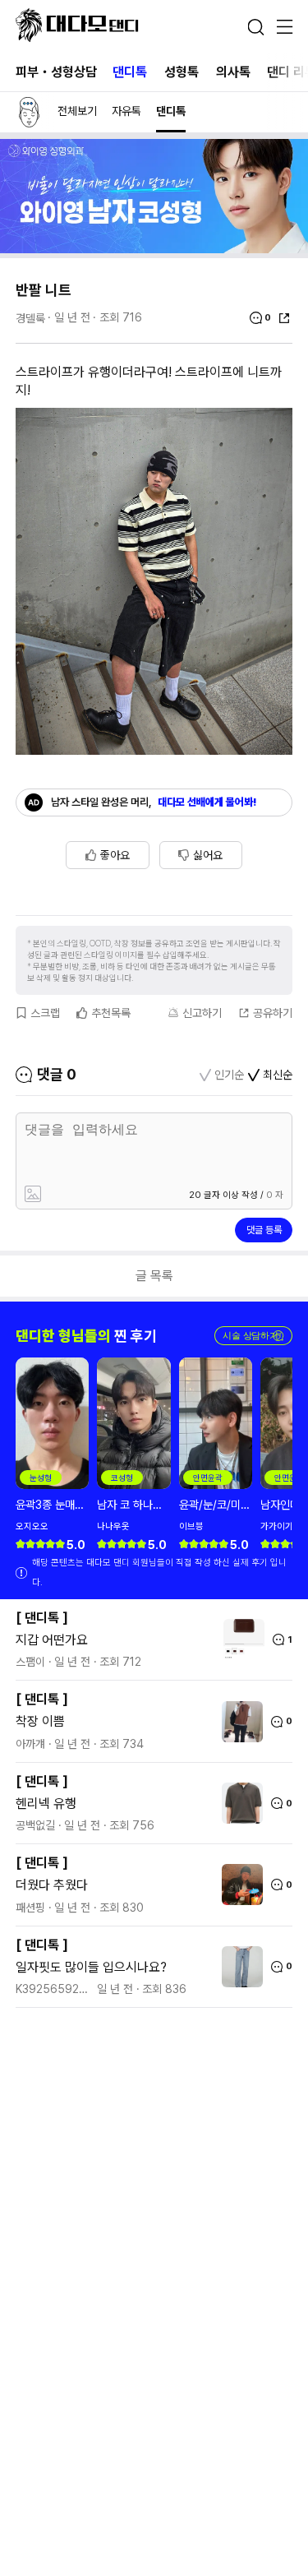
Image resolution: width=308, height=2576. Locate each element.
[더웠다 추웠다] (238, 1885)
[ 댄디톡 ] (42, 1618)
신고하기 (202, 1013)
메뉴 (284, 28)
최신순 (278, 1075)
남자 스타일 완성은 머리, (154, 802)
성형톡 (182, 72)
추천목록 (111, 1013)
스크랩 (45, 1013)
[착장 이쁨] (238, 1722)
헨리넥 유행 (46, 1804)
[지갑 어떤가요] (240, 1639)
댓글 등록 (264, 1230)
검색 (255, 27)
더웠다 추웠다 (52, 1885)
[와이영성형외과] (154, 249)
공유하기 (273, 1013)
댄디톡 (130, 72)
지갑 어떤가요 (52, 1640)
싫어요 (208, 855)
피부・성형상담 (56, 72)
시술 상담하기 (253, 1336)
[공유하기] (284, 318)
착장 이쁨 (40, 1721)
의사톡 (233, 72)
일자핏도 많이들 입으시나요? (91, 1967)
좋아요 (115, 855)
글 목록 (154, 1276)
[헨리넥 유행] (238, 1803)
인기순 (229, 1075)
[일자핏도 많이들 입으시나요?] (238, 1967)
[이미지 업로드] (86, 1195)
